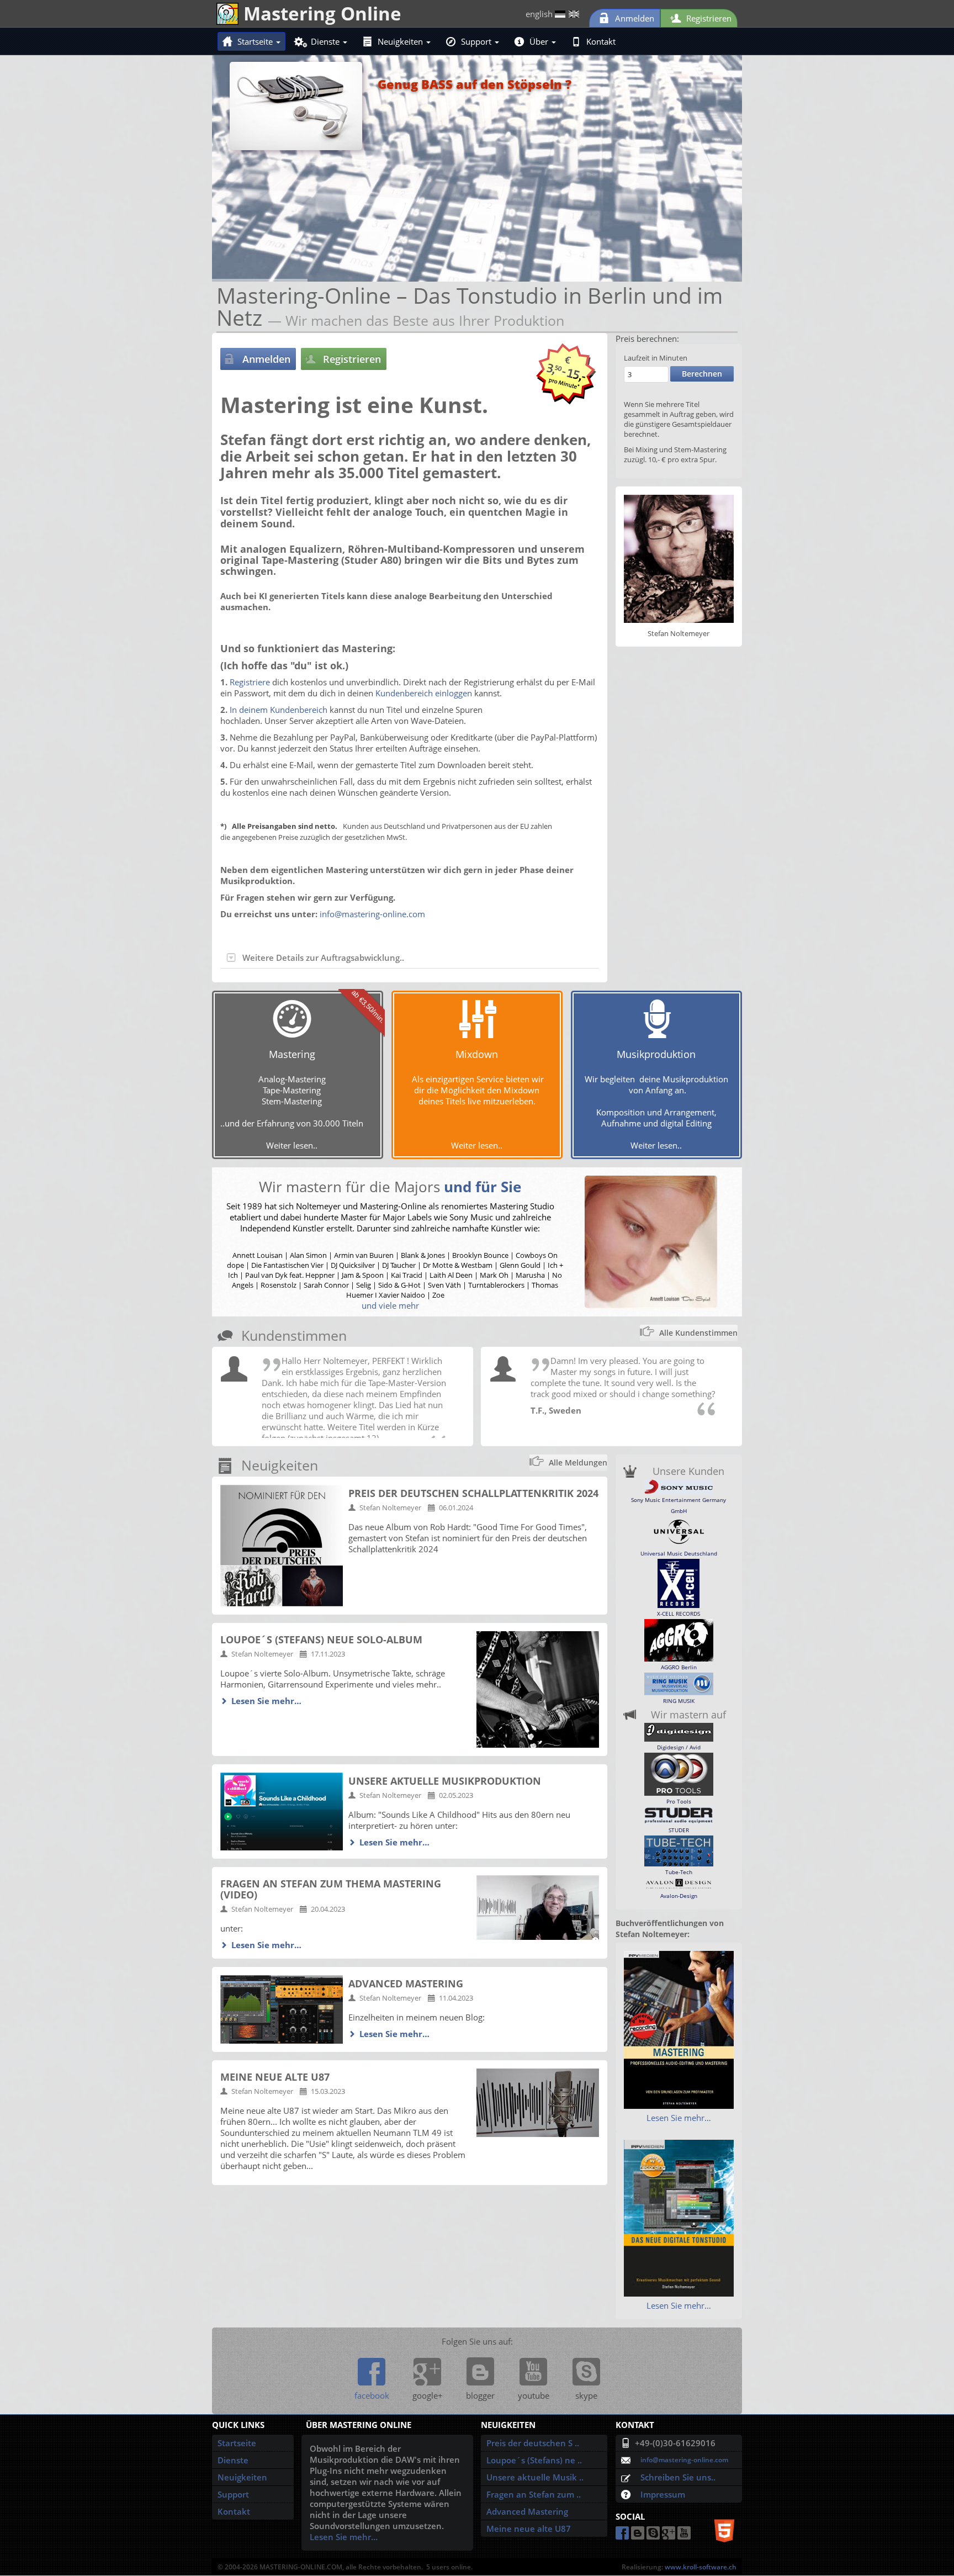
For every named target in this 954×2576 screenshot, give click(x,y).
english (540, 14)
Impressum (663, 2494)
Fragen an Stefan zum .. (534, 2494)
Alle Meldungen (578, 1462)
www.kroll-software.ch (701, 2567)
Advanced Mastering (527, 2511)
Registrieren (708, 18)
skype (586, 2395)
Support (477, 41)
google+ (428, 2395)
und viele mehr (390, 1305)
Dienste (326, 41)
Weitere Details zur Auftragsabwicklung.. (323, 958)
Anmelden (634, 18)
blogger (480, 2395)
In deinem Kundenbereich (279, 710)
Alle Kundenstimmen (698, 1333)
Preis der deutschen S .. (533, 2443)
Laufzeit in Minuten (656, 358)
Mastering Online (320, 13)
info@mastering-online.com (372, 914)
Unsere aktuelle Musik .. (535, 2477)
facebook (372, 2395)
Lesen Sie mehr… (266, 1701)
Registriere (250, 682)
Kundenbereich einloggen (424, 693)
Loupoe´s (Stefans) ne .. (534, 2460)
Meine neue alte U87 (529, 2529)
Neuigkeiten (401, 41)
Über (540, 41)
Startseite (256, 41)
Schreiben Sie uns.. (678, 2477)
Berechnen (702, 374)
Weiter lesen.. (292, 1145)
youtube (534, 2395)
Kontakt (601, 41)
